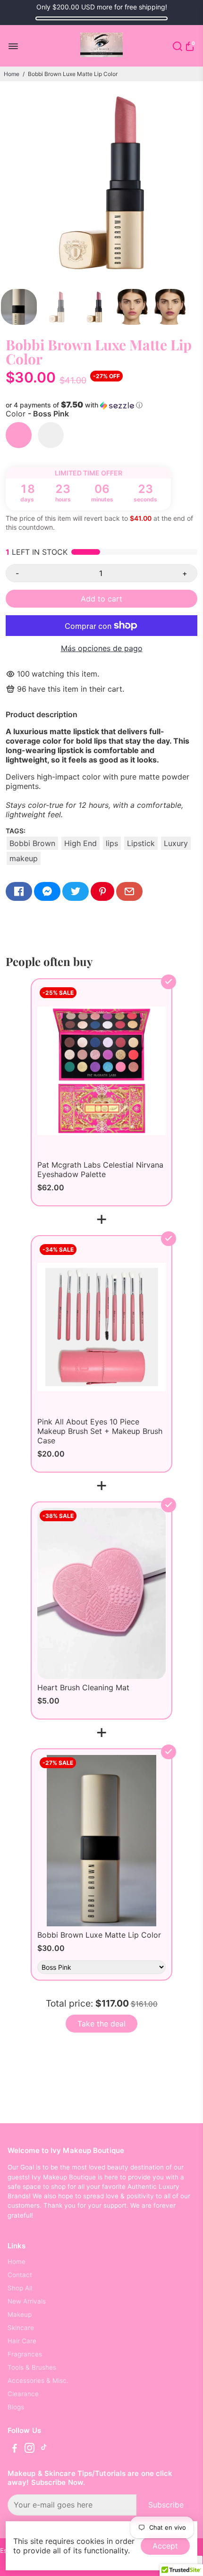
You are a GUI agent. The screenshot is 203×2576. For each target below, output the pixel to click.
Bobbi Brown (32, 843)
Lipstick (141, 843)
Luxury (176, 843)
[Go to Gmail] (129, 891)
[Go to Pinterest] (102, 891)
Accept (165, 2546)
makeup (24, 858)
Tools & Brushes (32, 2367)
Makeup (20, 2314)
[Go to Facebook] (19, 891)
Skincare (21, 2328)
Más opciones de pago (102, 648)
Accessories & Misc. (38, 2381)
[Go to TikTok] (44, 2449)
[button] (101, 405)
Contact (20, 2275)
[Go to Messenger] (47, 891)
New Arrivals (27, 2301)
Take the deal (101, 2024)
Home (12, 74)
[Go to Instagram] (30, 2449)
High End (80, 843)
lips (112, 843)
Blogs (16, 2407)
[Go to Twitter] (76, 891)
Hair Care (22, 2341)
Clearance (23, 2394)
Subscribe (166, 2505)
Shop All (20, 2288)
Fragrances (25, 2354)
